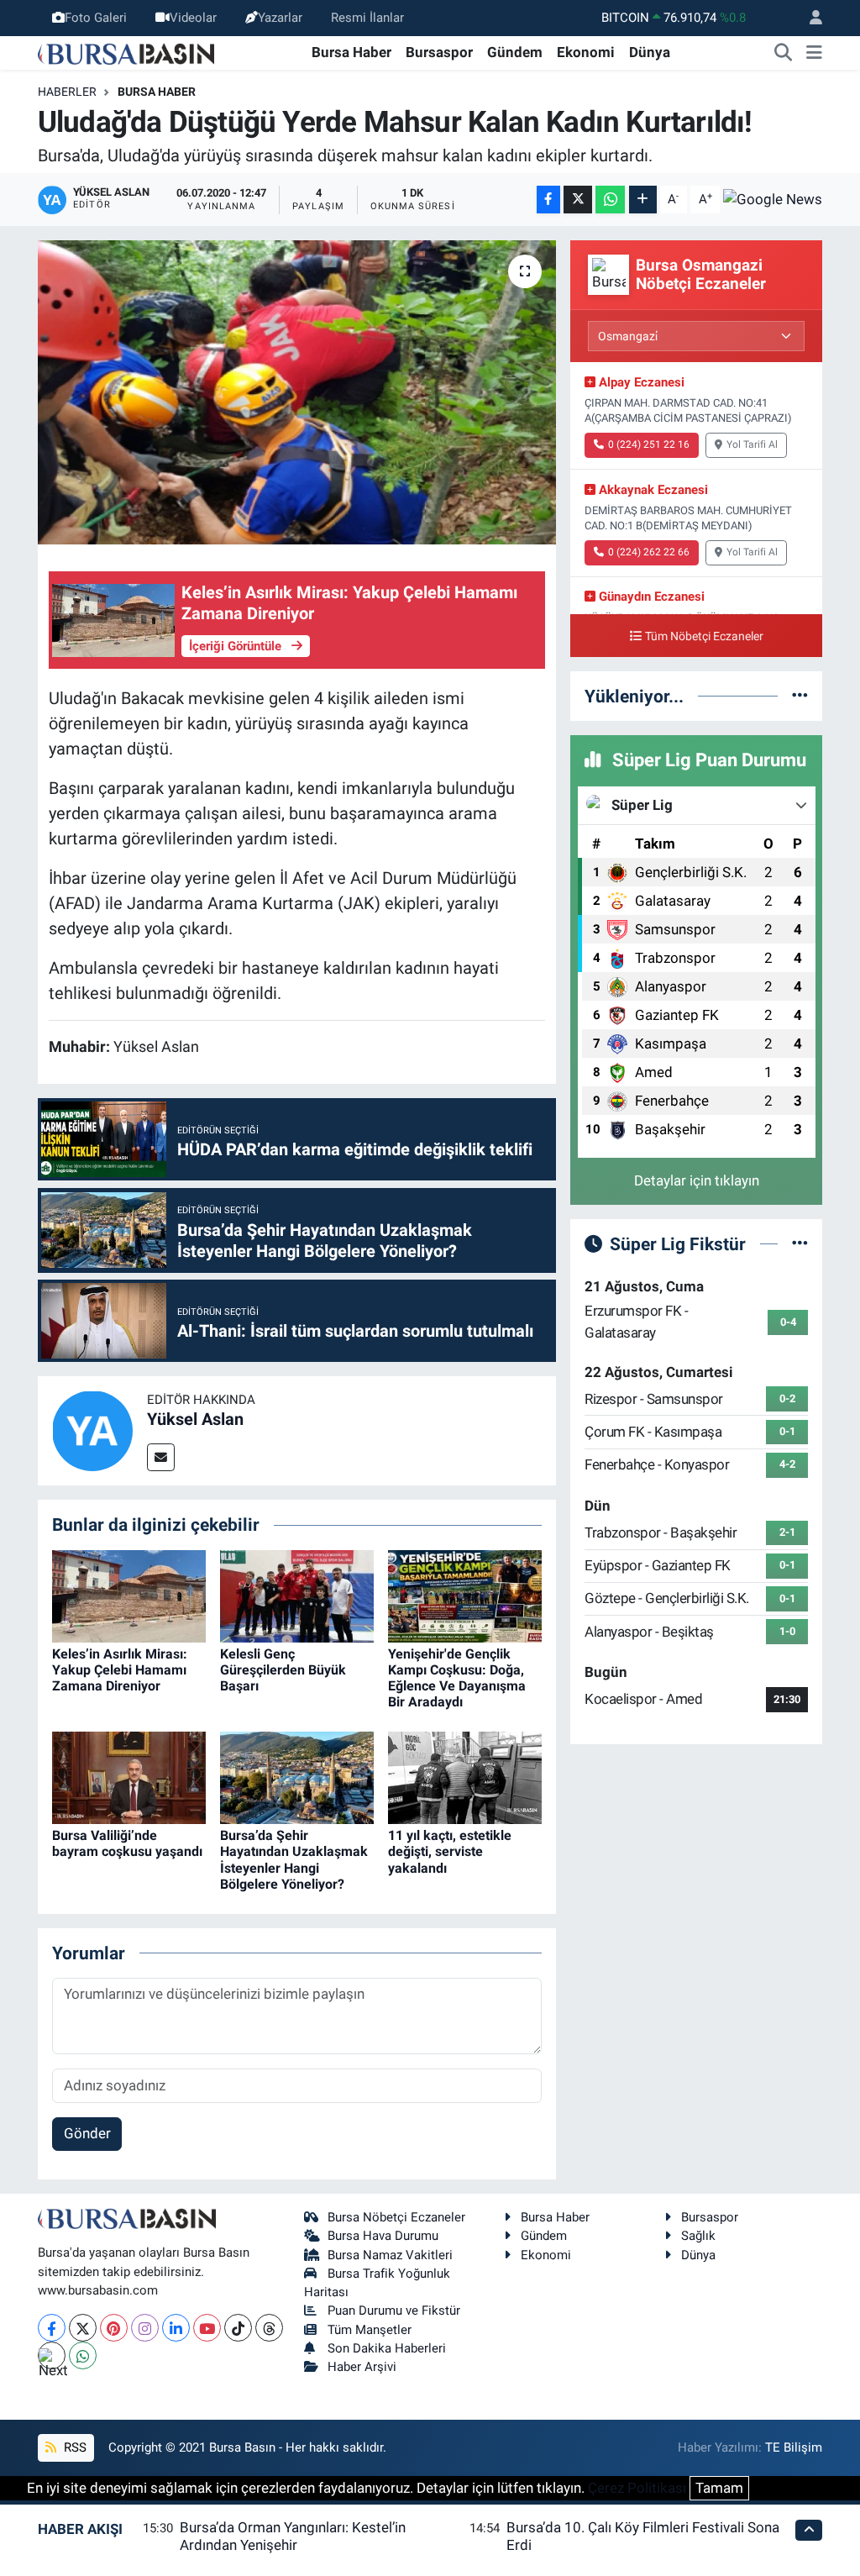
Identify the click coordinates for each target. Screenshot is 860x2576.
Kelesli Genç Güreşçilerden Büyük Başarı (283, 1670)
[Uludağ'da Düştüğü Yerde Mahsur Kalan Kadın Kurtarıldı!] (297, 392)
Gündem (515, 52)
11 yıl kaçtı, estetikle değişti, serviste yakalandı (450, 1851)
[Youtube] (207, 2328)
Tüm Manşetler (370, 2330)
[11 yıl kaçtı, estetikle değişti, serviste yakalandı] (465, 1777)
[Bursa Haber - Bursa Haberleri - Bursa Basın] (126, 52)
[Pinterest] (114, 2328)
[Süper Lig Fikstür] (800, 1243)
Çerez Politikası (637, 2488)
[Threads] (269, 2328)
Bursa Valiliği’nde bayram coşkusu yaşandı (127, 1843)
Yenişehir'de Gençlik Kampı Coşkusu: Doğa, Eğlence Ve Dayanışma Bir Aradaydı (457, 1678)
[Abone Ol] (773, 199)
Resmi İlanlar (367, 18)
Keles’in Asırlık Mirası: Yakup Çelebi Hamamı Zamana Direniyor (120, 1670)
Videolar (193, 18)
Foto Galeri (96, 18)
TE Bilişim (794, 2447)
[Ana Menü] (814, 53)
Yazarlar (280, 18)
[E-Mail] (161, 1457)
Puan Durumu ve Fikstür (394, 2311)
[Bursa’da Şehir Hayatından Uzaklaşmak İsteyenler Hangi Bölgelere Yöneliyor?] (297, 1777)
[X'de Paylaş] (578, 200)
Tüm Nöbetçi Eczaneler (704, 636)
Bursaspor (439, 52)
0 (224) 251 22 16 (649, 444)
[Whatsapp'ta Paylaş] (610, 200)
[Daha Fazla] (643, 200)
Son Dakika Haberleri (387, 2348)
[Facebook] (52, 2328)
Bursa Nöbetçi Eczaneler (396, 2217)
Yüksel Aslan (195, 1419)
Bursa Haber (351, 52)
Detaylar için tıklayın (697, 1180)
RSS (73, 2447)
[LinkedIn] (176, 2328)
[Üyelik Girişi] (809, 18)
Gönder (87, 2133)
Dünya (650, 52)
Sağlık (698, 2236)
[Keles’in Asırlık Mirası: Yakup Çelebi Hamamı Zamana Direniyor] (129, 1595)
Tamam (719, 2488)
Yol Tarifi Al (752, 444)
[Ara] (784, 53)
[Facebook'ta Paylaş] (548, 200)
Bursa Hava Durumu (383, 2236)
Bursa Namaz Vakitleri (390, 2255)
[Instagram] (145, 2328)
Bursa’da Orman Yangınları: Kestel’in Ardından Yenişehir (293, 2536)
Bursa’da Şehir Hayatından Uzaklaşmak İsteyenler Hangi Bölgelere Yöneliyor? (294, 1860)
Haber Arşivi (362, 2367)
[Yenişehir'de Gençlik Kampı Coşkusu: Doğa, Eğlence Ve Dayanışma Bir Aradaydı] (465, 1595)
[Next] (52, 2355)
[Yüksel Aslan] (92, 1429)
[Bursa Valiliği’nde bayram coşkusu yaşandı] (129, 1777)
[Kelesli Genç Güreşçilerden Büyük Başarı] (297, 1595)
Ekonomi (586, 52)
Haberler (67, 92)
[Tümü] (800, 696)
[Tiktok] (238, 2328)
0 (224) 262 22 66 (649, 552)
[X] (83, 2328)
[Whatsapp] (83, 2355)
